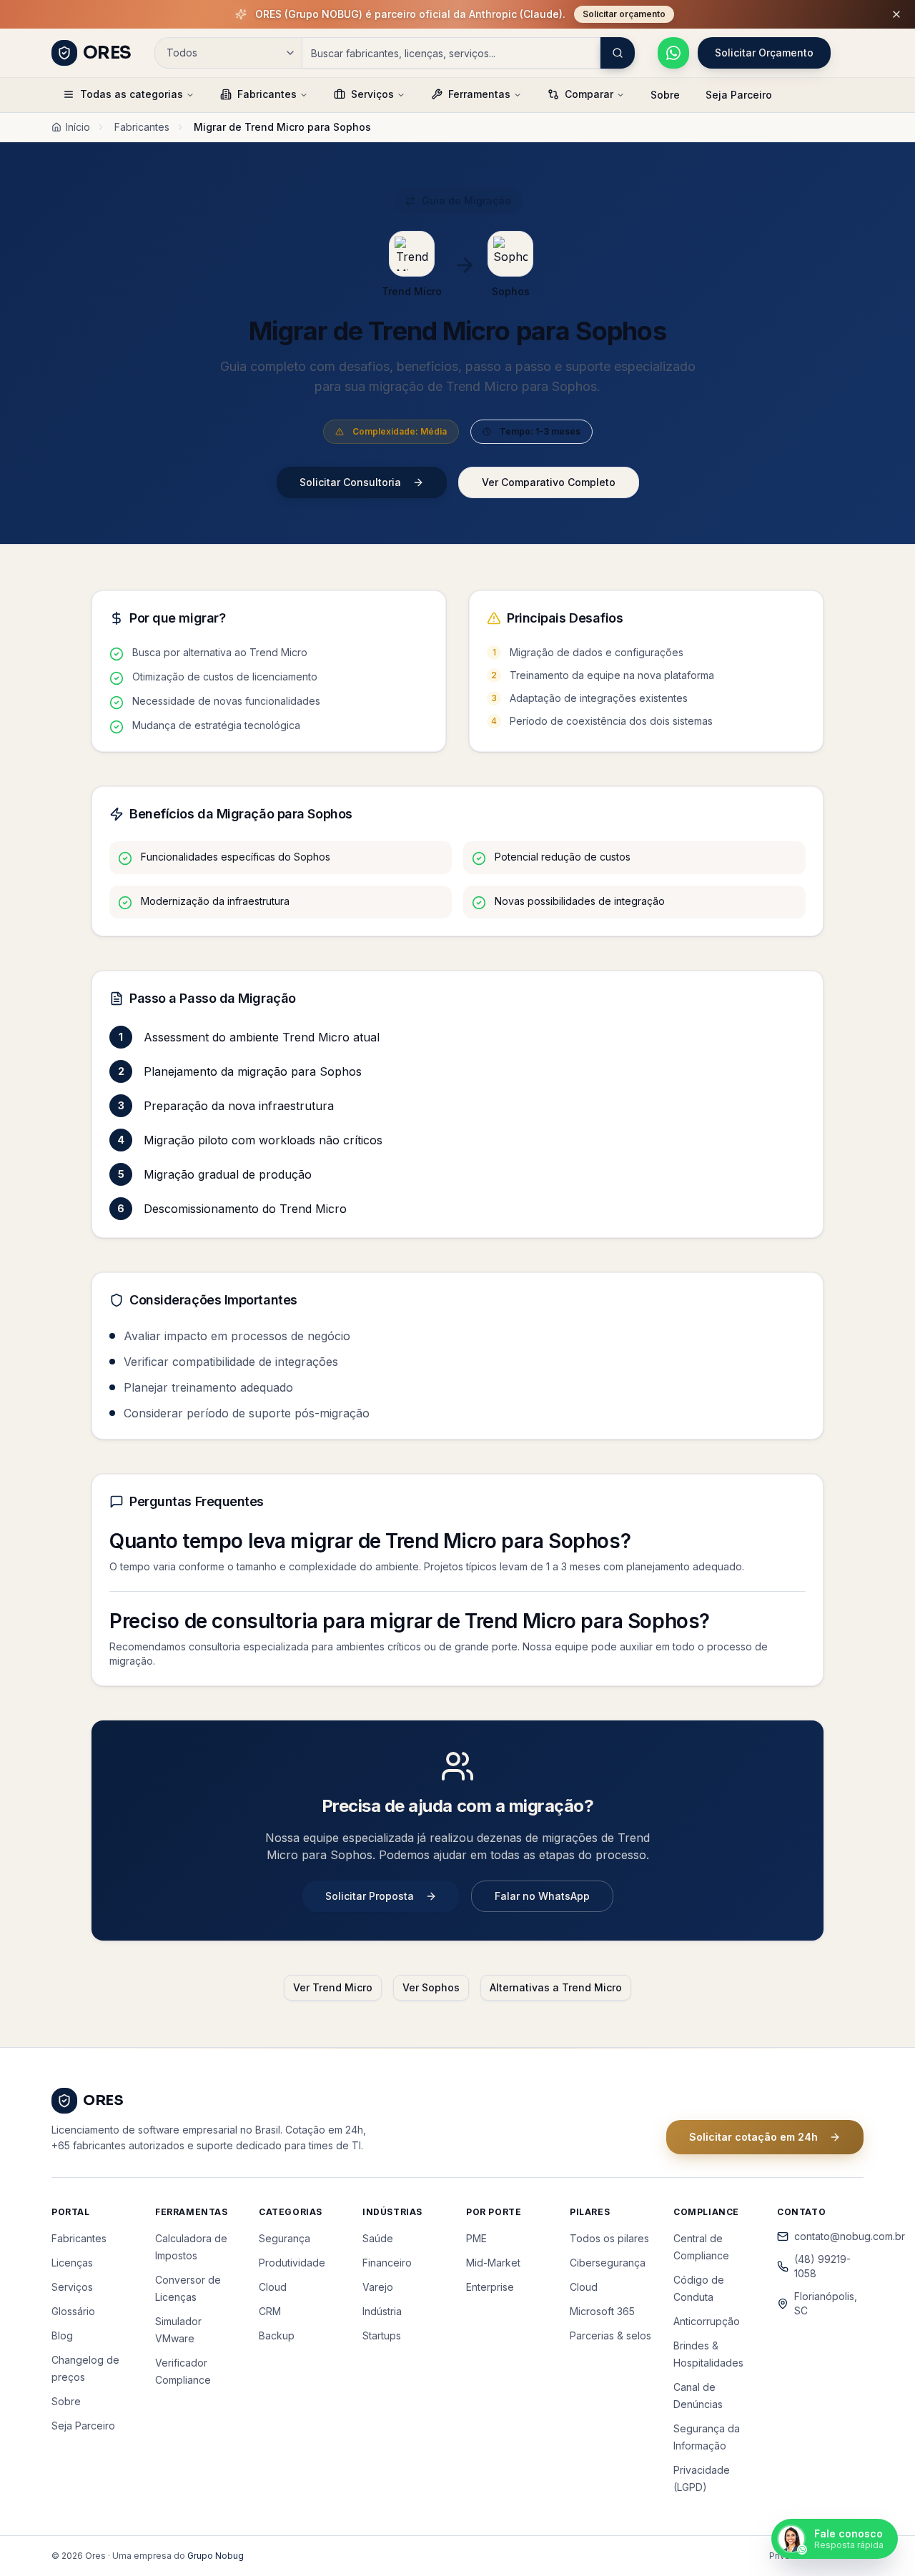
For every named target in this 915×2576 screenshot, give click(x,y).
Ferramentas (479, 94)
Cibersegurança (608, 2263)
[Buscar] (618, 53)
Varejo (378, 2287)
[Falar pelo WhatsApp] (673, 53)
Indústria (382, 2311)
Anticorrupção (707, 2321)
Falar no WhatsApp (542, 1896)
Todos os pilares (609, 2238)
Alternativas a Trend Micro (556, 1987)
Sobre (665, 95)
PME (476, 2238)
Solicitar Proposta (370, 1896)
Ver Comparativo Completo (549, 482)
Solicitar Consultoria (350, 482)
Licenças (72, 2263)
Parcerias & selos (610, 2335)
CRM (270, 2311)
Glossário (73, 2311)
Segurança (285, 2238)
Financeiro (387, 2263)
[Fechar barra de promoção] (896, 14)
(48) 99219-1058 (822, 2266)
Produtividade (292, 2263)
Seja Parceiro (739, 95)
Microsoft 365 (602, 2311)
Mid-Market (493, 2263)
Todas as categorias (132, 94)
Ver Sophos (431, 1987)
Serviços (372, 94)
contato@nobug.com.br (829, 2236)
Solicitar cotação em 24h (753, 2137)
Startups (382, 2335)
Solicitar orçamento (624, 14)
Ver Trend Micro (333, 1987)
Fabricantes (267, 94)
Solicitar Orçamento (764, 53)
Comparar (589, 94)
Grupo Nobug (216, 2556)
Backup (277, 2335)
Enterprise (490, 2287)
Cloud (273, 2287)
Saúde (378, 2238)
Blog (62, 2335)
